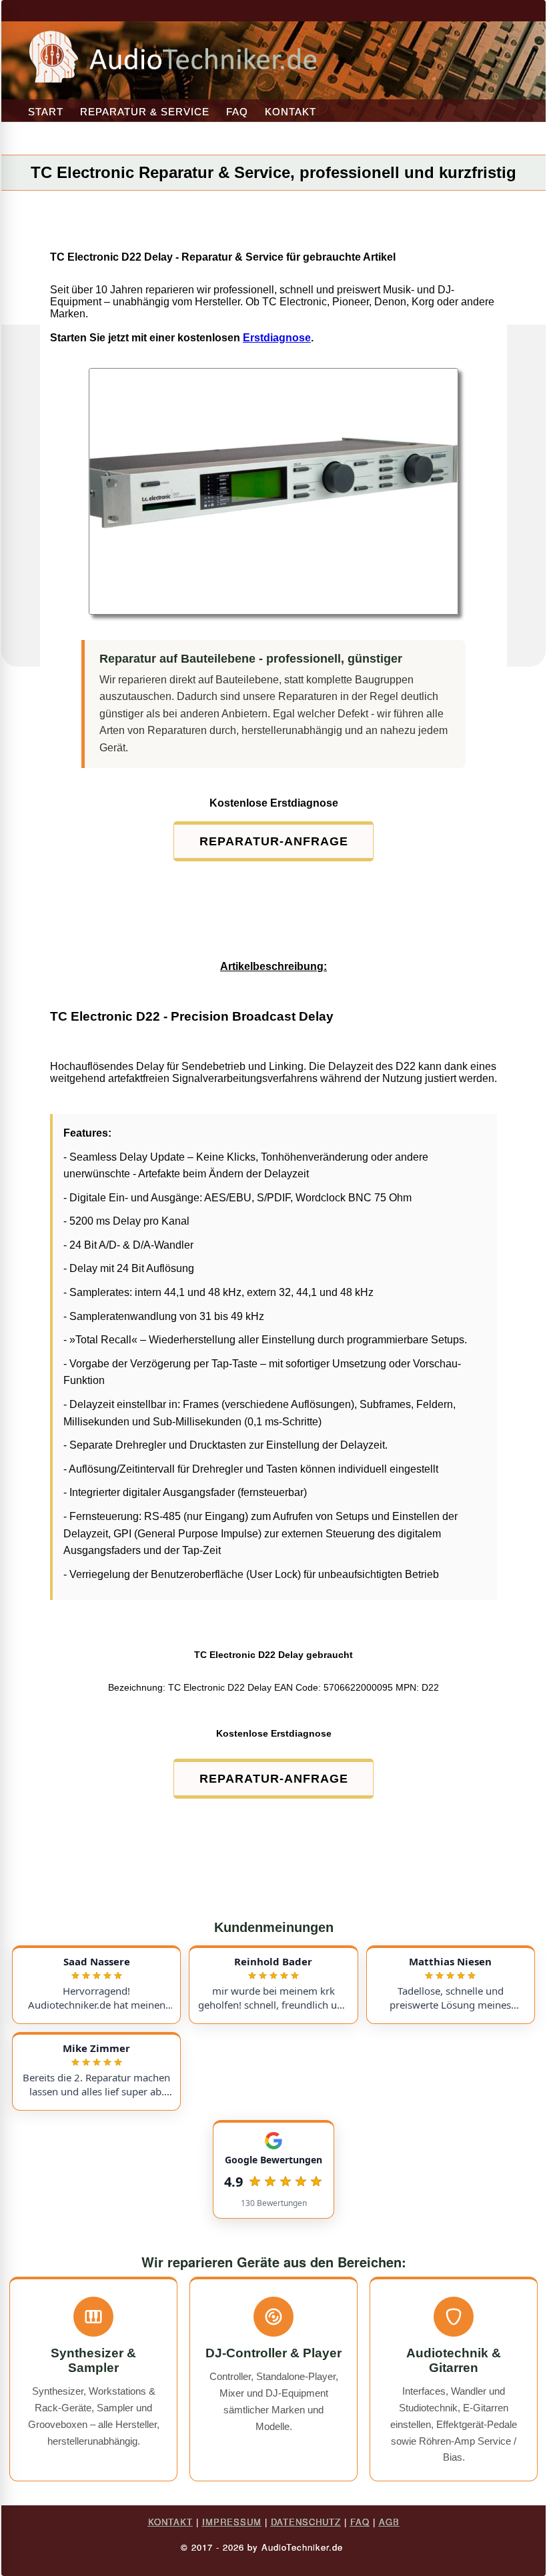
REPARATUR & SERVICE (145, 112)
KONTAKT (291, 112)
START (46, 112)
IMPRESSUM (232, 2522)
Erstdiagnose (277, 338)
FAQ (237, 112)
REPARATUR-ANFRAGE (274, 841)
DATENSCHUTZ (306, 2522)
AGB (389, 2522)
